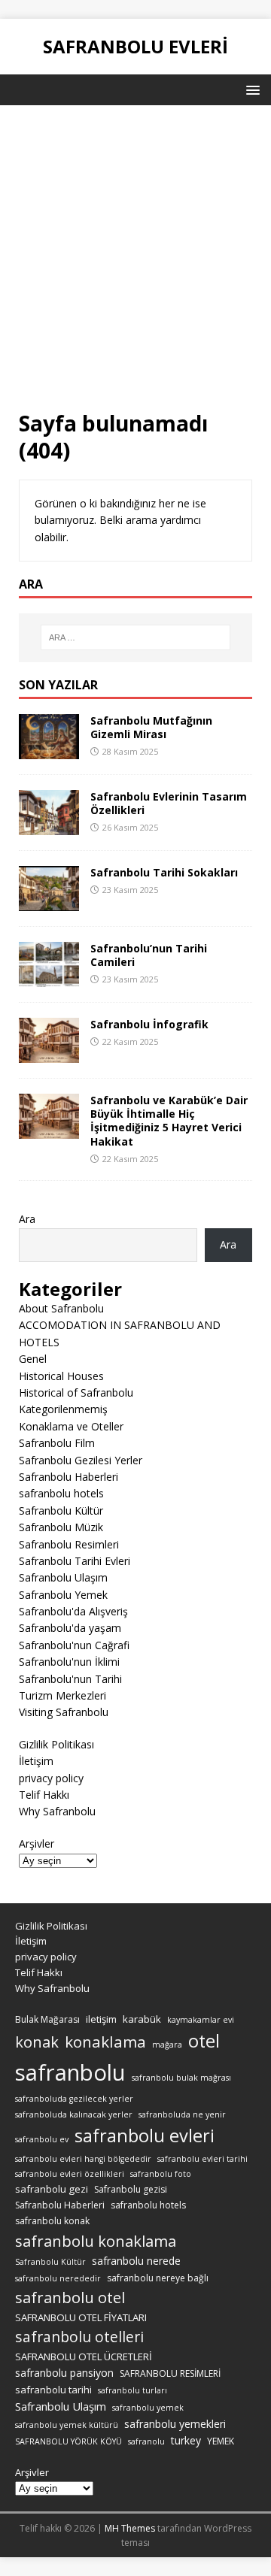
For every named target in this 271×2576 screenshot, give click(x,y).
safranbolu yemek (148, 2408)
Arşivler (37, 1843)
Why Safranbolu (57, 1811)
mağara (167, 2045)
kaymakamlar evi (201, 2020)
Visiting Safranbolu (64, 1712)
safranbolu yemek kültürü (67, 2425)
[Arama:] (136, 637)
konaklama (105, 2042)
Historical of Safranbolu (76, 1392)
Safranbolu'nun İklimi (69, 1662)
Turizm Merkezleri (62, 1695)
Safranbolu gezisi (131, 2189)
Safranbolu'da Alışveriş (73, 1611)
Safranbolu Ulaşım (63, 1577)
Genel (33, 1359)
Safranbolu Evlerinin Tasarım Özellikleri (169, 803)
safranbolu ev (42, 2139)
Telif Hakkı (44, 1795)
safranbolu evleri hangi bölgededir (83, 2159)
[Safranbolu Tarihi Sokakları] (49, 902)
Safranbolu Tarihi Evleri (75, 1561)
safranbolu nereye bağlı (158, 2278)
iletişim (101, 2019)
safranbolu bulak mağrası (181, 2078)
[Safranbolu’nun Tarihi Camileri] (49, 978)
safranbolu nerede (136, 2261)
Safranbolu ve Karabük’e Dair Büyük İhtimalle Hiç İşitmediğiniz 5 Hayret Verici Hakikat (169, 1121)
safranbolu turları (132, 2390)
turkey (186, 2440)
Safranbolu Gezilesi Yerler (81, 1460)
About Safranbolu (61, 1308)
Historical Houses (61, 1376)
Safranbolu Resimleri (69, 1544)
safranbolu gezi (52, 2189)
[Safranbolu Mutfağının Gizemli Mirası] (49, 750)
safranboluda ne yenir (182, 2114)
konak (37, 2042)
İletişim (36, 1761)
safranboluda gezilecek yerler (74, 2099)
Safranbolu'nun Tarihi (70, 1679)
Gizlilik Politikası (56, 1744)
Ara (27, 1219)
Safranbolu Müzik (61, 1527)
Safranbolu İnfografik (149, 1024)
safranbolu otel (70, 2298)
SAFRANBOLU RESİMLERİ (170, 2373)
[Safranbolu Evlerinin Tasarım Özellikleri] (49, 826)
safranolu (146, 2441)
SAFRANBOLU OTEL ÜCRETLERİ (84, 2357)
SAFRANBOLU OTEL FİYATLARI (81, 2317)
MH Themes (130, 2528)
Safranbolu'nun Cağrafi (74, 1645)
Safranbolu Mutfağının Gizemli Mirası (151, 727)
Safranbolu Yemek (63, 1595)
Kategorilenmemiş (63, 1409)
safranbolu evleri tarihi (202, 2159)
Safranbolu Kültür (61, 1510)
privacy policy (51, 1778)
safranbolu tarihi (53, 2390)
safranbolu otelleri (79, 2337)
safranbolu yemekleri (175, 2424)
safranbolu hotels (61, 1493)
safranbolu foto (161, 2174)
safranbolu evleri (145, 2136)
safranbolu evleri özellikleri (70, 2174)
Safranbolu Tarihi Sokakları (164, 872)
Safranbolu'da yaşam (70, 1628)
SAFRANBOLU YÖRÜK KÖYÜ (69, 2441)
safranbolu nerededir (58, 2278)
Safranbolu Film (57, 1443)
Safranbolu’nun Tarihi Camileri (149, 955)
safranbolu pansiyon (64, 2373)
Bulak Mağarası (47, 2019)
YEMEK (221, 2441)
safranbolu (70, 2072)
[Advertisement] (135, 267)
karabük (142, 2019)
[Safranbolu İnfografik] (49, 1054)
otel (204, 2041)
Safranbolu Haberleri (69, 1477)
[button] (250, 89)
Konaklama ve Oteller (71, 1426)
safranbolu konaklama (96, 2241)
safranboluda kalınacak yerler (74, 2114)
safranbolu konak (52, 2221)
